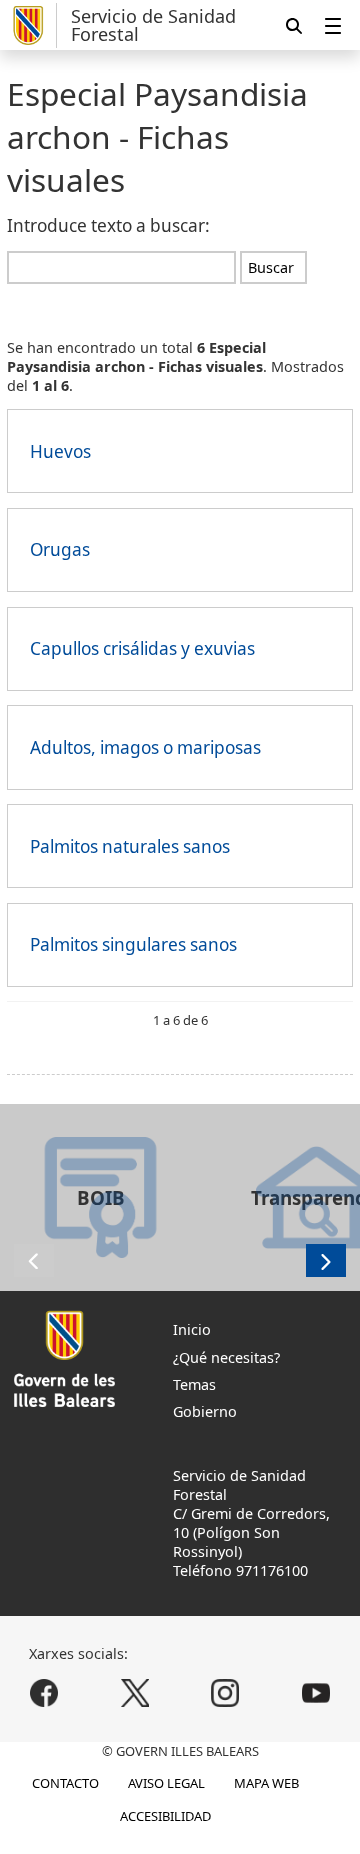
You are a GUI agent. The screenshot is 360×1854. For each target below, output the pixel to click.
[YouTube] (315, 1693)
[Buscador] (294, 25)
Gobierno (205, 1411)
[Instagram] (225, 1693)
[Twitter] (134, 1693)
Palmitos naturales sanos (130, 846)
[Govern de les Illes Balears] (31, 25)
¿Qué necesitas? (226, 1357)
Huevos (60, 451)
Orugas (60, 549)
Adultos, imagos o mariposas (145, 747)
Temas (194, 1384)
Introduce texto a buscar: (108, 225)
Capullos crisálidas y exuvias (142, 648)
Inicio (192, 1329)
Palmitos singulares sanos (133, 944)
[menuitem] (333, 25)
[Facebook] (44, 1693)
